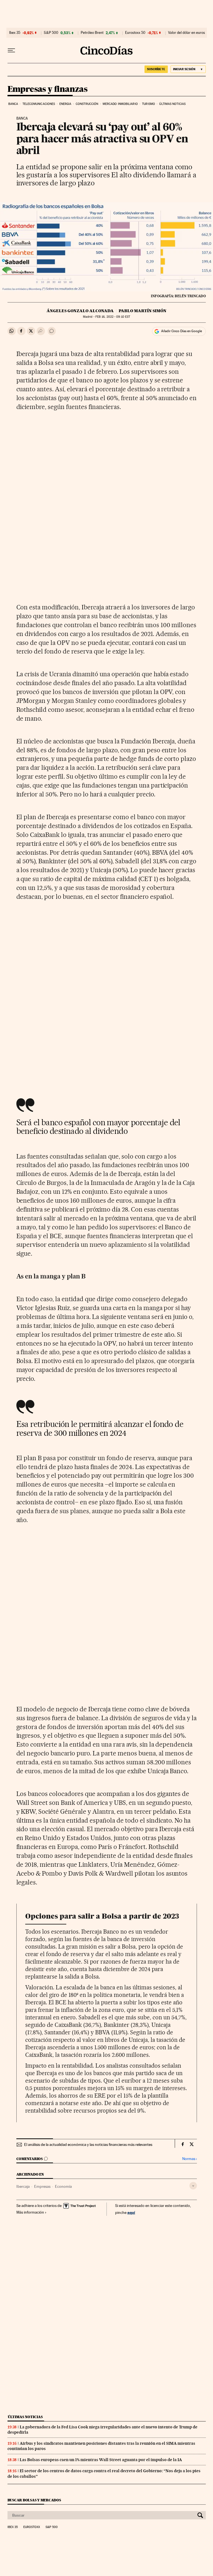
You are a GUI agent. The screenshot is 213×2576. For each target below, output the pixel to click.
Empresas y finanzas (48, 89)
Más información (30, 2212)
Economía (63, 2186)
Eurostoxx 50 (135, 33)
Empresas (42, 2186)
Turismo (149, 104)
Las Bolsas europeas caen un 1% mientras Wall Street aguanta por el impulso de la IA (101, 2460)
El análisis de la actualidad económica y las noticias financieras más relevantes (88, 2144)
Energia (65, 104)
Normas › (190, 2159)
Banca (13, 104)
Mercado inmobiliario (120, 104)
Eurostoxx (32, 2527)
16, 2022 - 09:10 (113, 317)
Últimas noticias (172, 104)
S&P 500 (51, 33)
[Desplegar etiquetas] (193, 2186)
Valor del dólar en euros (187, 33)
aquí (131, 2212)
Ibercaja (23, 2186)
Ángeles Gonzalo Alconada (80, 311)
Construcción (87, 104)
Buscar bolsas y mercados (34, 2500)
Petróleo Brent (92, 33)
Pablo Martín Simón (143, 311)
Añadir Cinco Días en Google (182, 331)
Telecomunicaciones (39, 104)
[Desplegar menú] (11, 51)
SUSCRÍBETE (156, 69)
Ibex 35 (15, 33)
